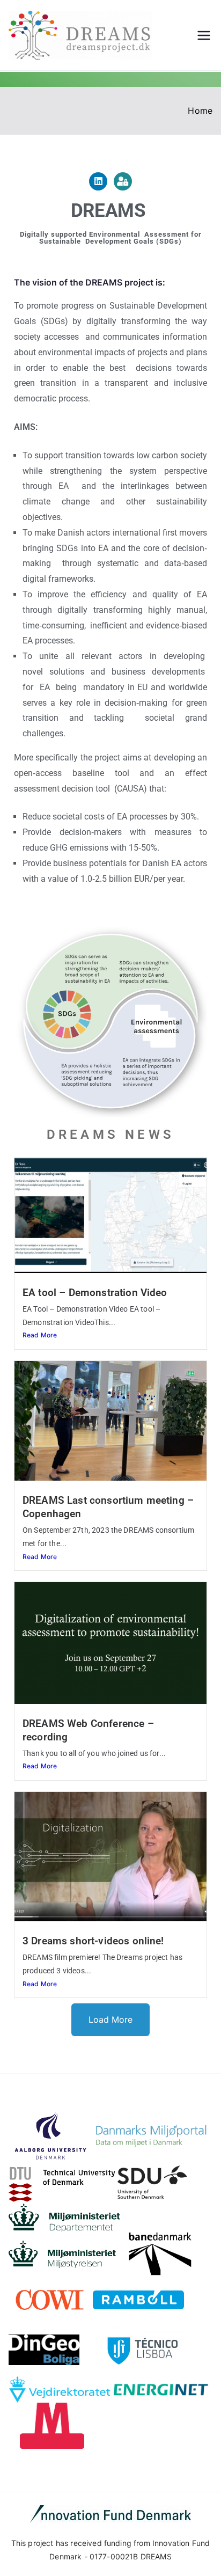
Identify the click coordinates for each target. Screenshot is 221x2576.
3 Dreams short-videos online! (93, 1941)
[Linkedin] (98, 181)
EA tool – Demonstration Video (95, 1293)
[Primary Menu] (204, 35)
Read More (40, 1335)
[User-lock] (123, 181)
